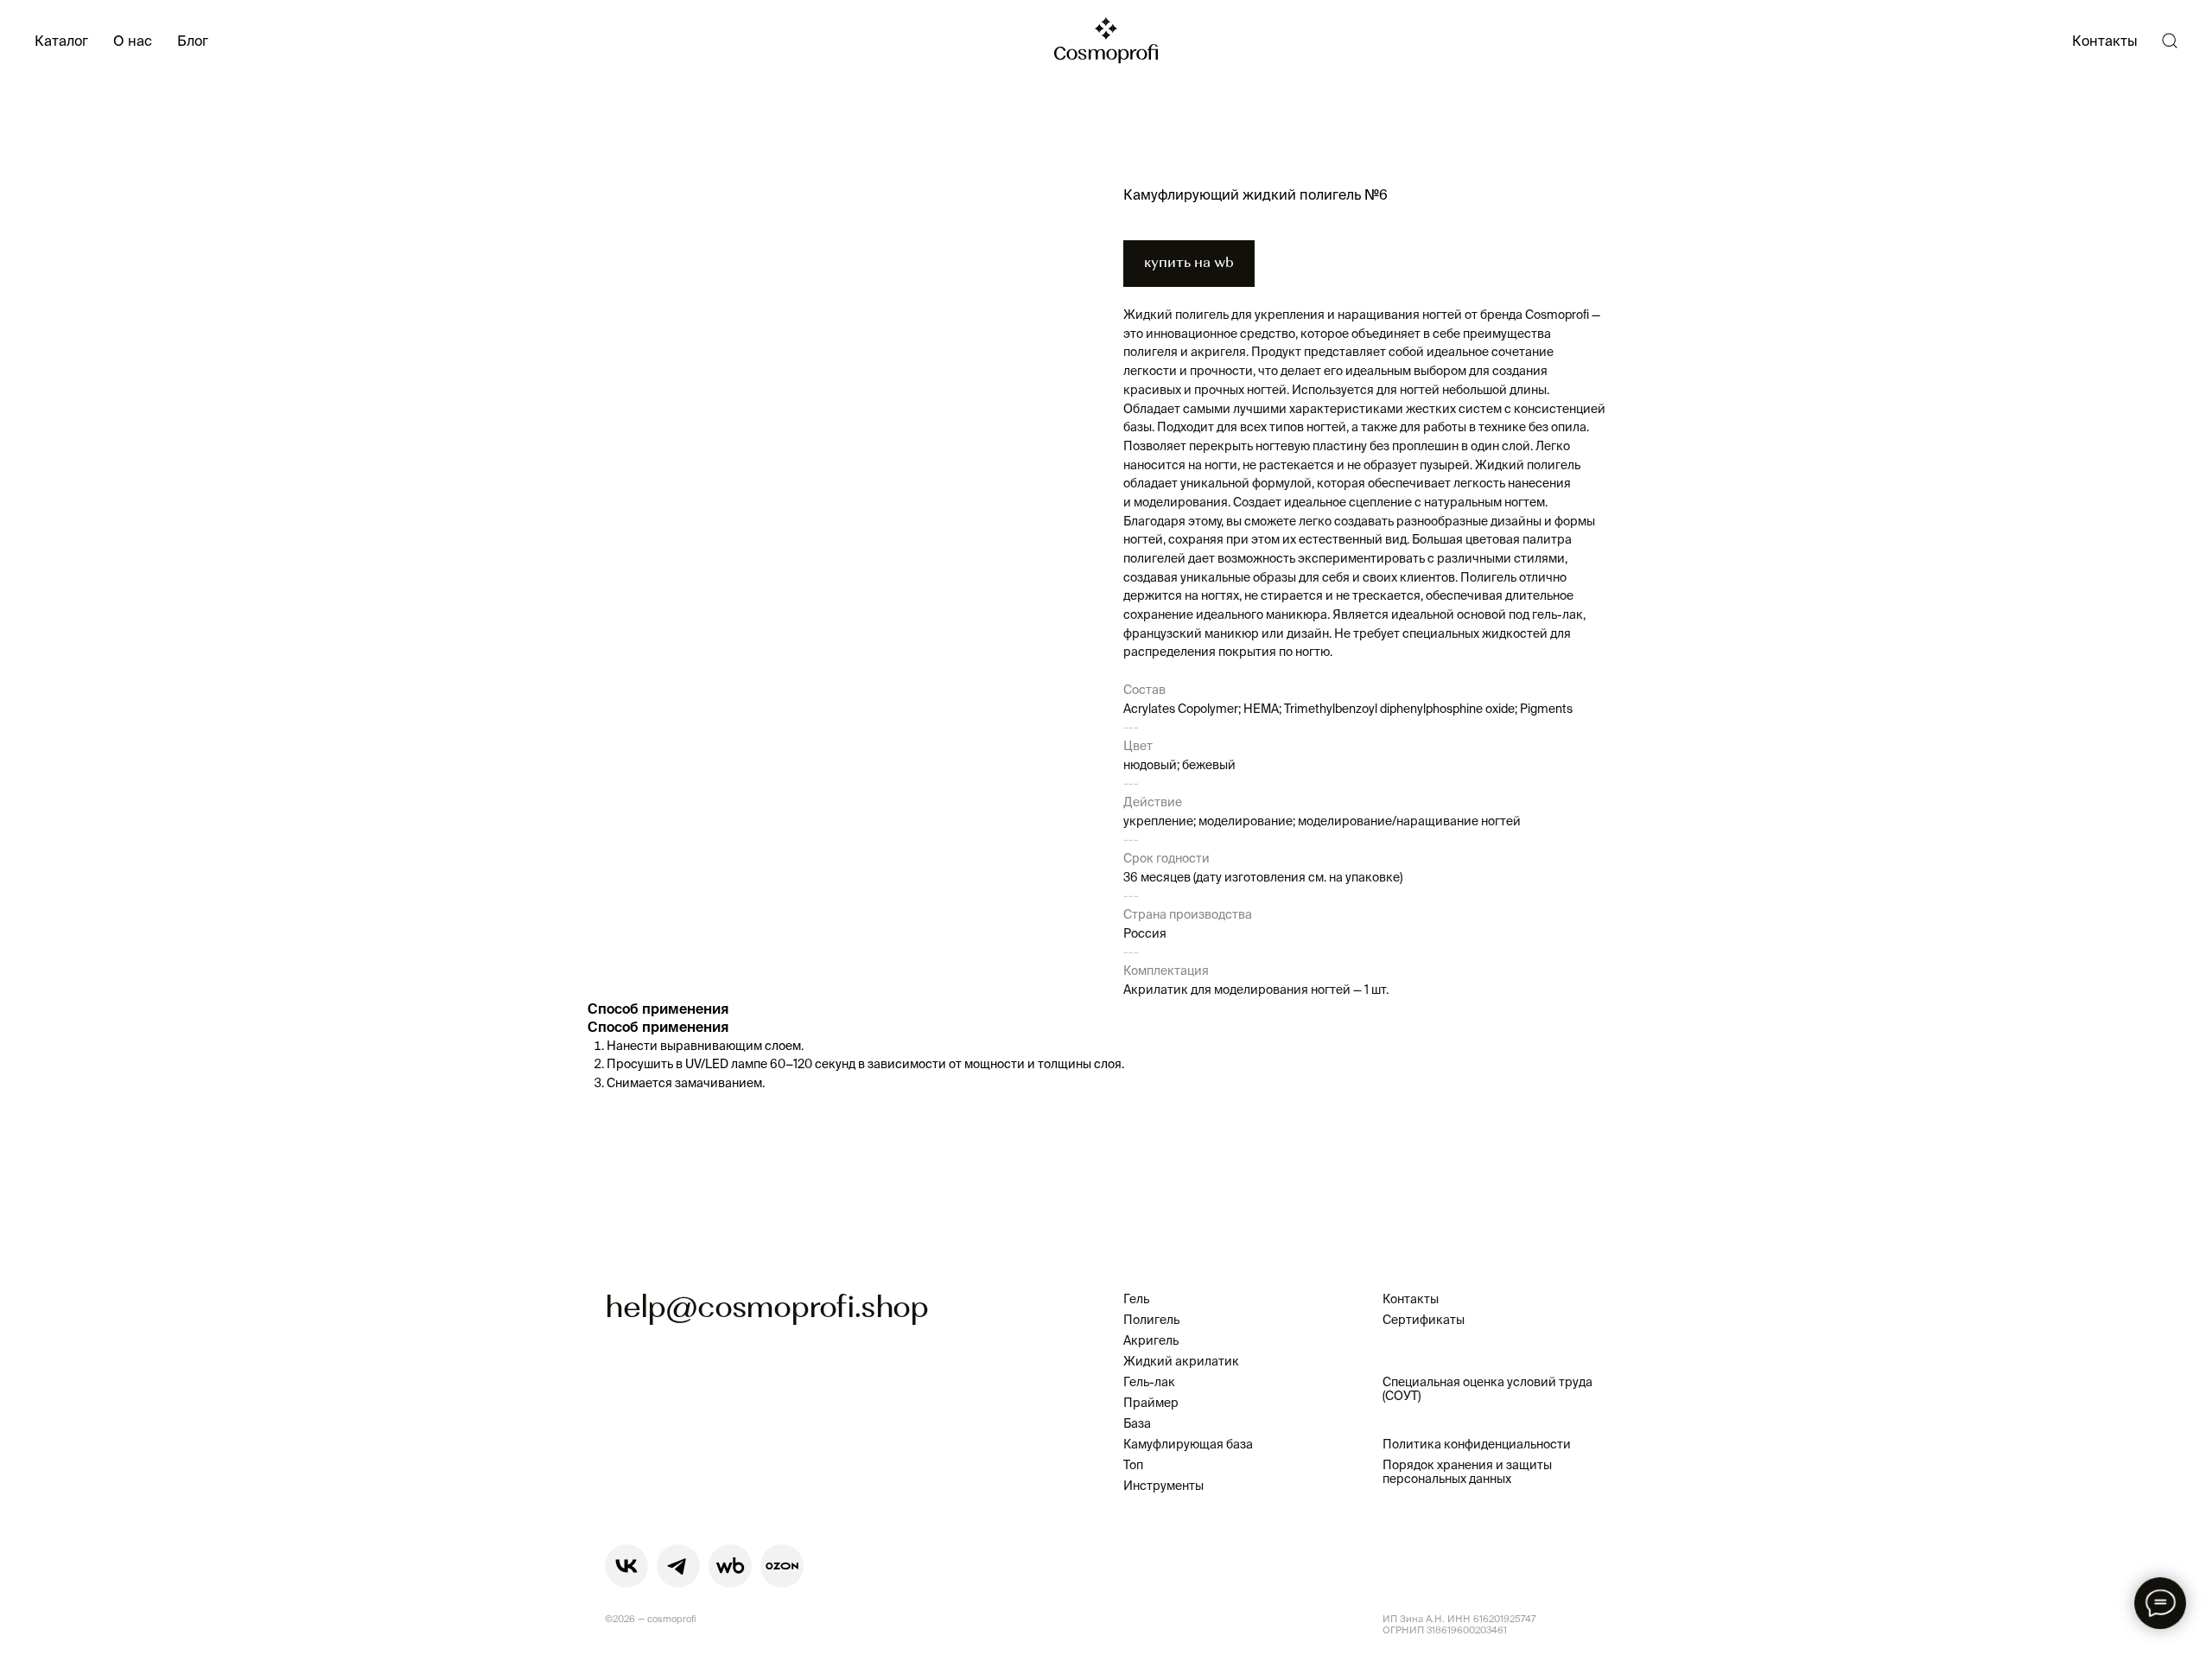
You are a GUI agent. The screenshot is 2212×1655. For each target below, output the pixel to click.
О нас (133, 41)
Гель (1136, 1299)
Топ (1133, 1465)
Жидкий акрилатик (1181, 1361)
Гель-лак (1149, 1382)
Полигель (1151, 1320)
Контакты (2105, 41)
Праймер (1151, 1403)
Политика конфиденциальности (1477, 1444)
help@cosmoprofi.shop (766, 1309)
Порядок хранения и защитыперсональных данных (1467, 1472)
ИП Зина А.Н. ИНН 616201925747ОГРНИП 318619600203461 (1459, 1624)
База (1137, 1423)
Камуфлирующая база (1188, 1444)
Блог (193, 41)
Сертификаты (1424, 1320)
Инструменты (1163, 1486)
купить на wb (1189, 264)
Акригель (1151, 1340)
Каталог (61, 41)
